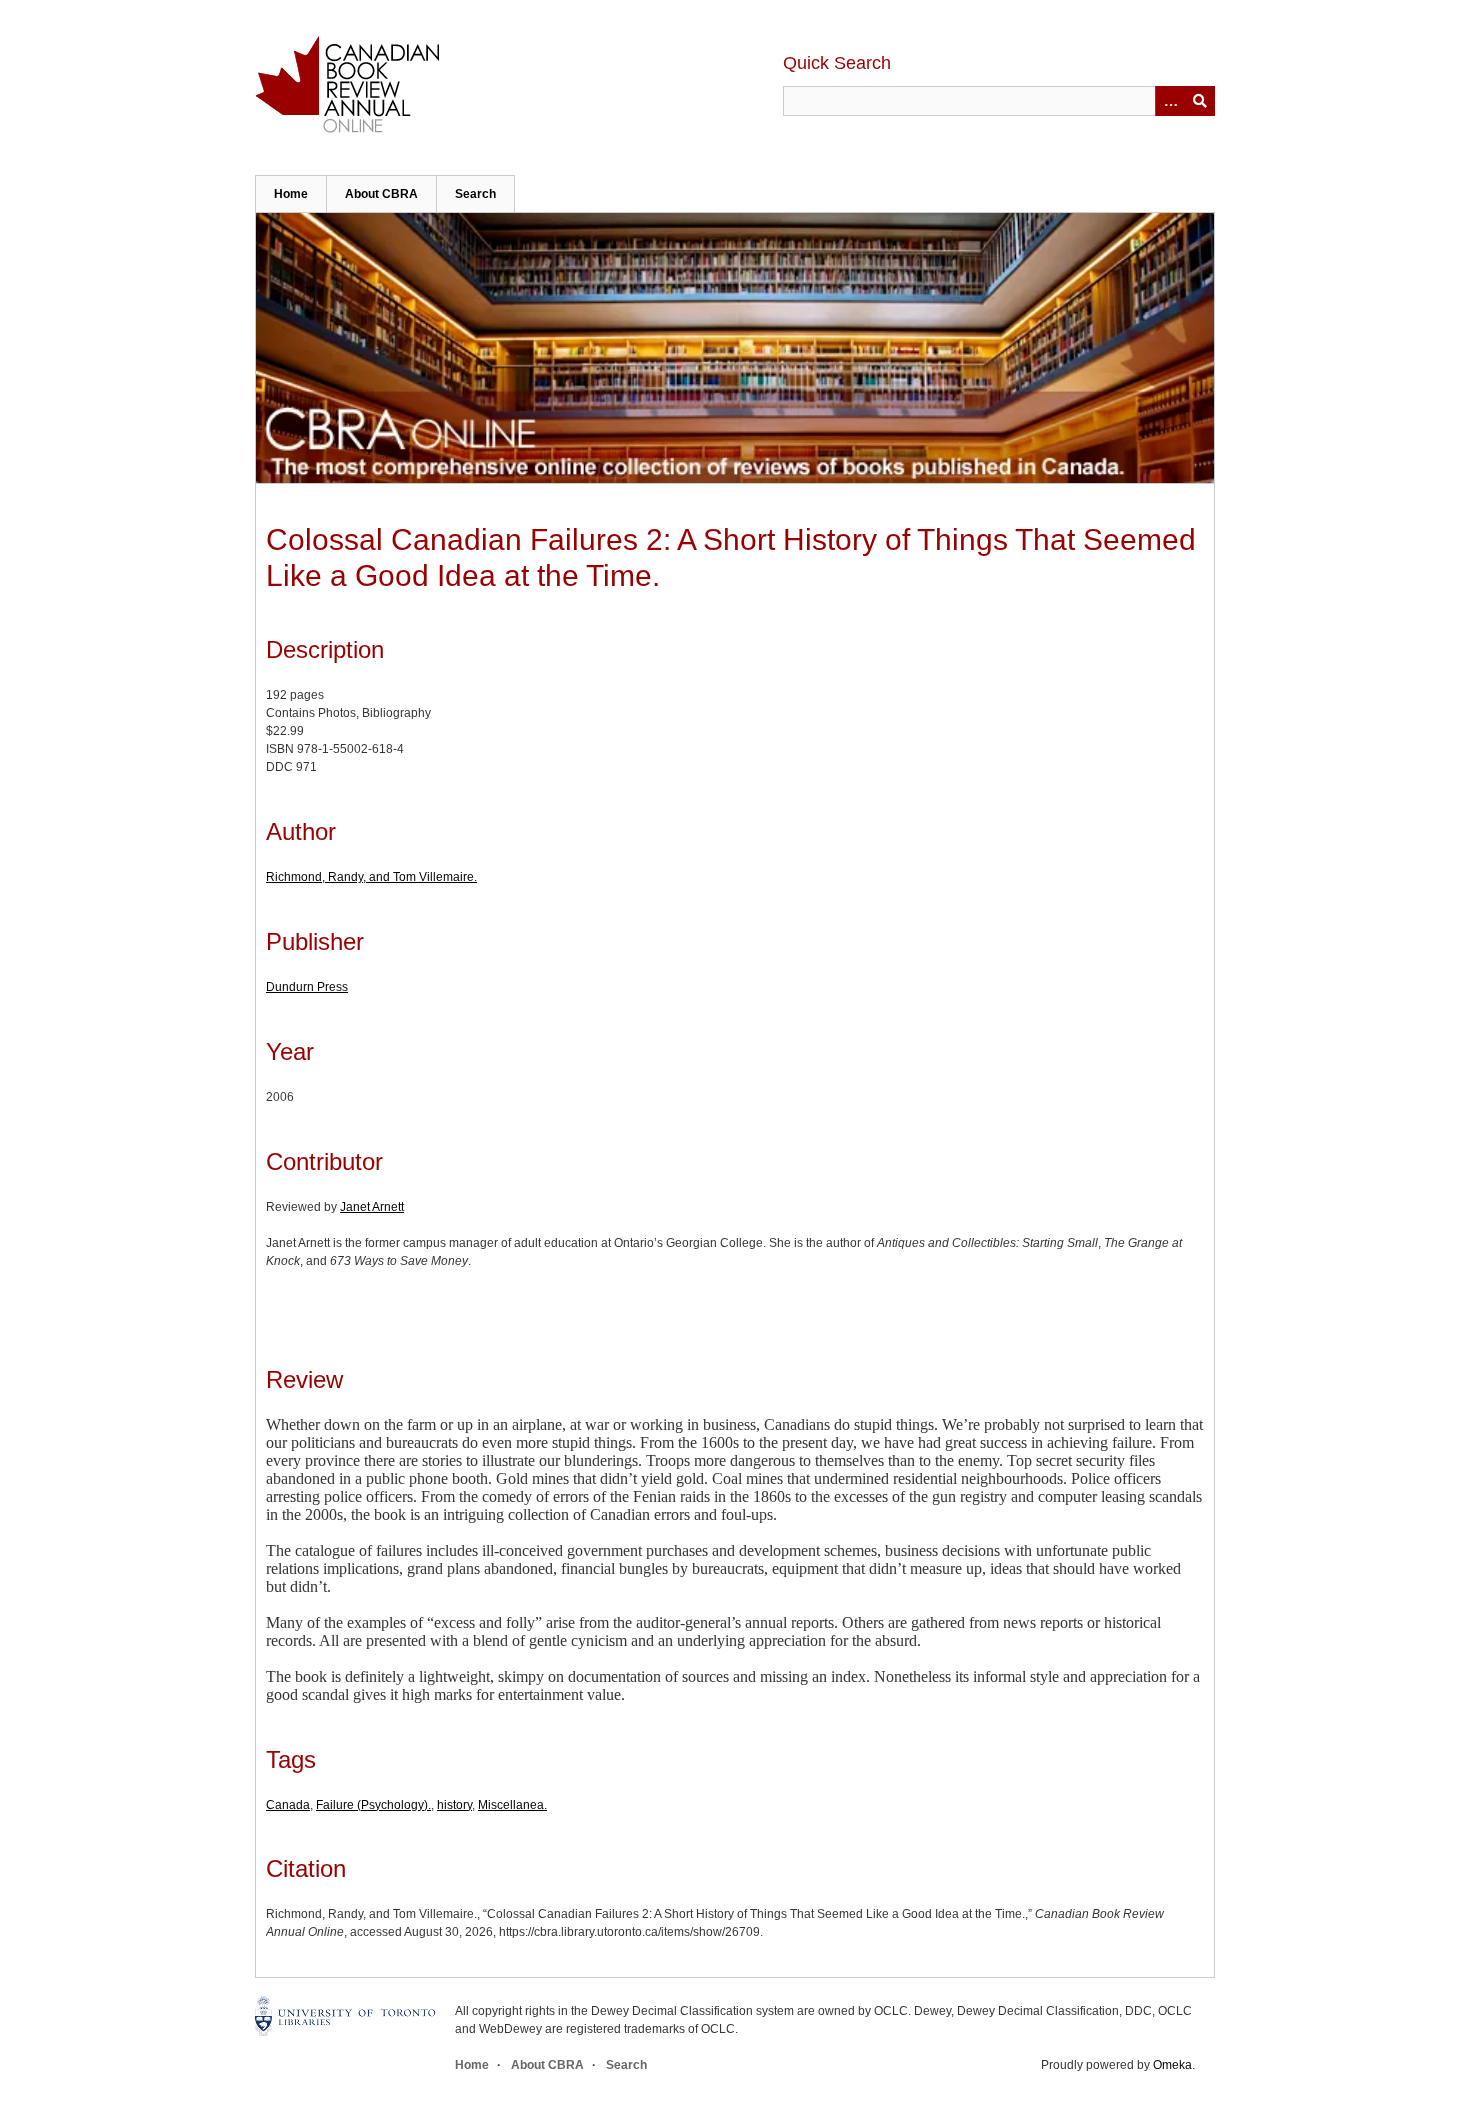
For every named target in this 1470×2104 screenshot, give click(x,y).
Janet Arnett (372, 1207)
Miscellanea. (512, 1805)
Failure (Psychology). (373, 1805)
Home (291, 194)
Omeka (1172, 2065)
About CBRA (381, 194)
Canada (288, 1805)
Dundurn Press (307, 987)
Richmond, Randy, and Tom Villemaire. (371, 877)
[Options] (1170, 101)
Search (475, 194)
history (454, 1805)
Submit (1200, 101)
